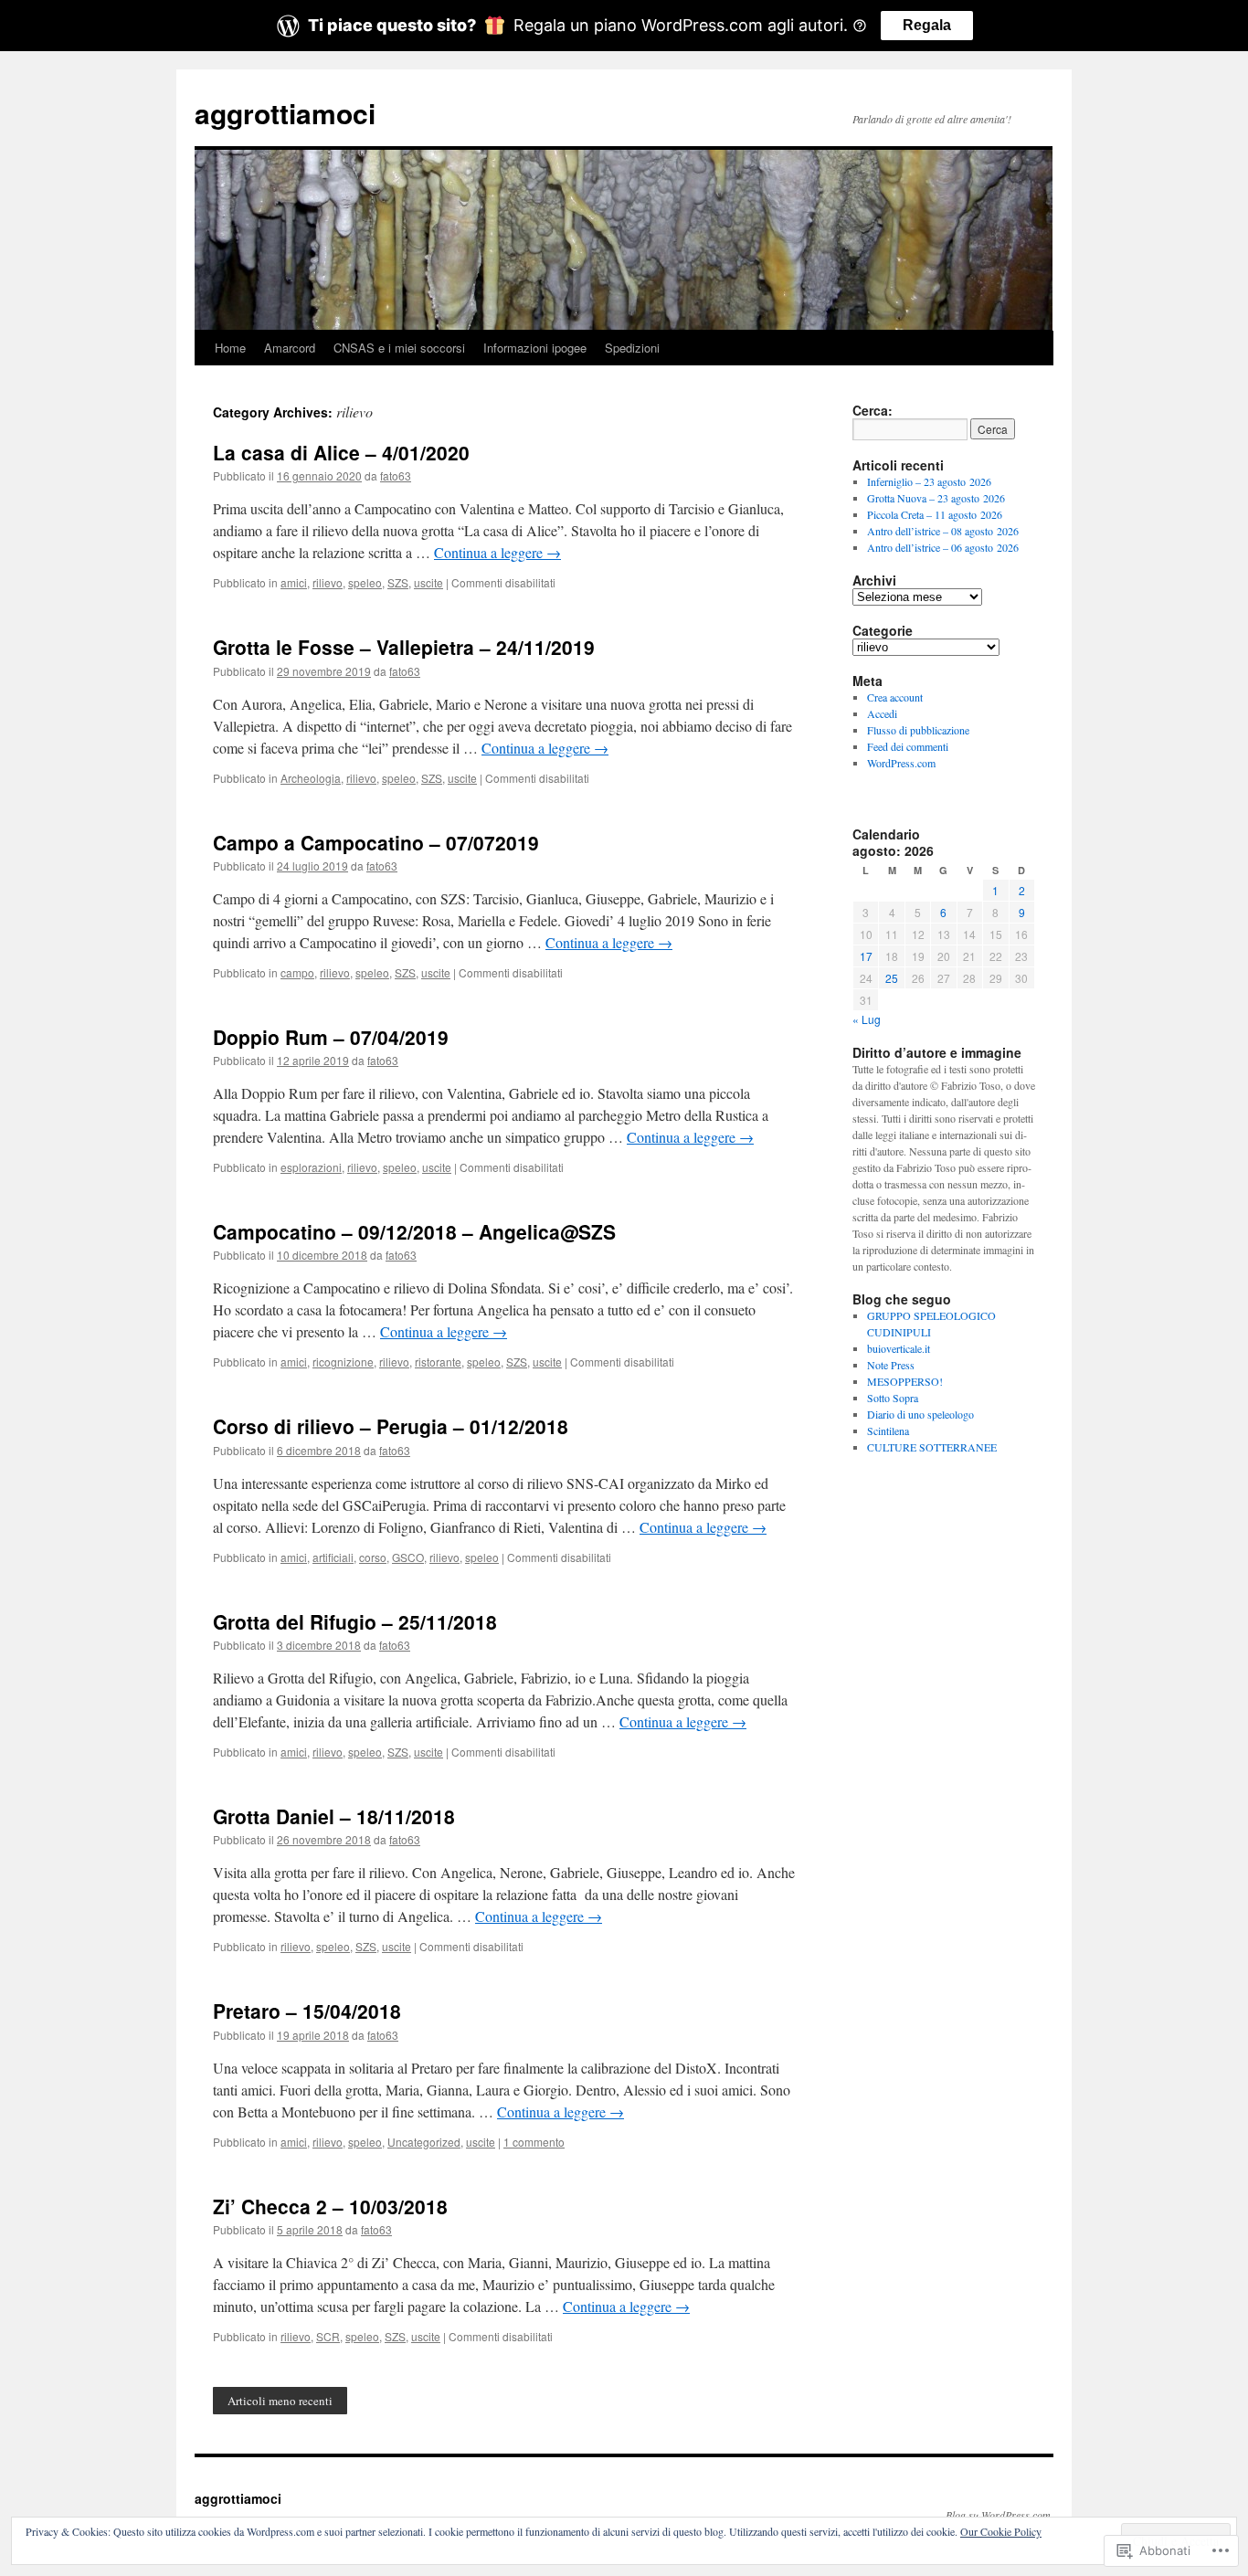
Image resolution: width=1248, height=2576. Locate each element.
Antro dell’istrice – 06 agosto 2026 (943, 547)
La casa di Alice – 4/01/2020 (341, 452)
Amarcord (290, 348)
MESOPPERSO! (905, 1381)
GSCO (408, 1557)
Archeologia (311, 778)
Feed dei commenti (908, 746)
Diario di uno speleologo (920, 1414)
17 (866, 956)
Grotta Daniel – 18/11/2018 (334, 1816)
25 (892, 978)
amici (294, 582)
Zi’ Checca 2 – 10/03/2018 (330, 2206)
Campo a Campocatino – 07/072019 (376, 842)
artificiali (333, 1557)
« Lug (867, 1019)
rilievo (328, 582)
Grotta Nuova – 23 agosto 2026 (936, 498)
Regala (927, 25)
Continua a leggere (497, 552)
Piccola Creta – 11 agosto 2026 (935, 514)
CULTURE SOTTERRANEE (932, 1447)
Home (230, 348)
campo (297, 972)
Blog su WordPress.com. (999, 2515)
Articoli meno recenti (280, 2401)
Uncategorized (424, 2142)
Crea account (895, 697)
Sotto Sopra (893, 1398)
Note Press (891, 1365)
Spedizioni (632, 348)
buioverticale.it (899, 1348)
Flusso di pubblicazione (918, 730)
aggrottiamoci (285, 113)
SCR (328, 2336)
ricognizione (343, 1362)
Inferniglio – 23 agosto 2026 (929, 481)
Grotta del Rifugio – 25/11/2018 (355, 1621)
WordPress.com (901, 763)
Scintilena (888, 1431)
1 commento (534, 2142)
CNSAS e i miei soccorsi (399, 348)
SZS (398, 582)
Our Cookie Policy (1001, 2531)
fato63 (396, 475)
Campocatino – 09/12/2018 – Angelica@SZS (414, 1231)
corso (373, 1557)
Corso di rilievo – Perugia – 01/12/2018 (391, 1426)
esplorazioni (311, 1167)
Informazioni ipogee (535, 348)
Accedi (882, 713)
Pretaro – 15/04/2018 (307, 2011)
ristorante (438, 1362)
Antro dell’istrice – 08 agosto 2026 (943, 531)
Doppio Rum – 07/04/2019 (331, 1037)
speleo (365, 582)
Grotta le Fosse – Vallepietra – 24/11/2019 (404, 647)
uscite (428, 582)
